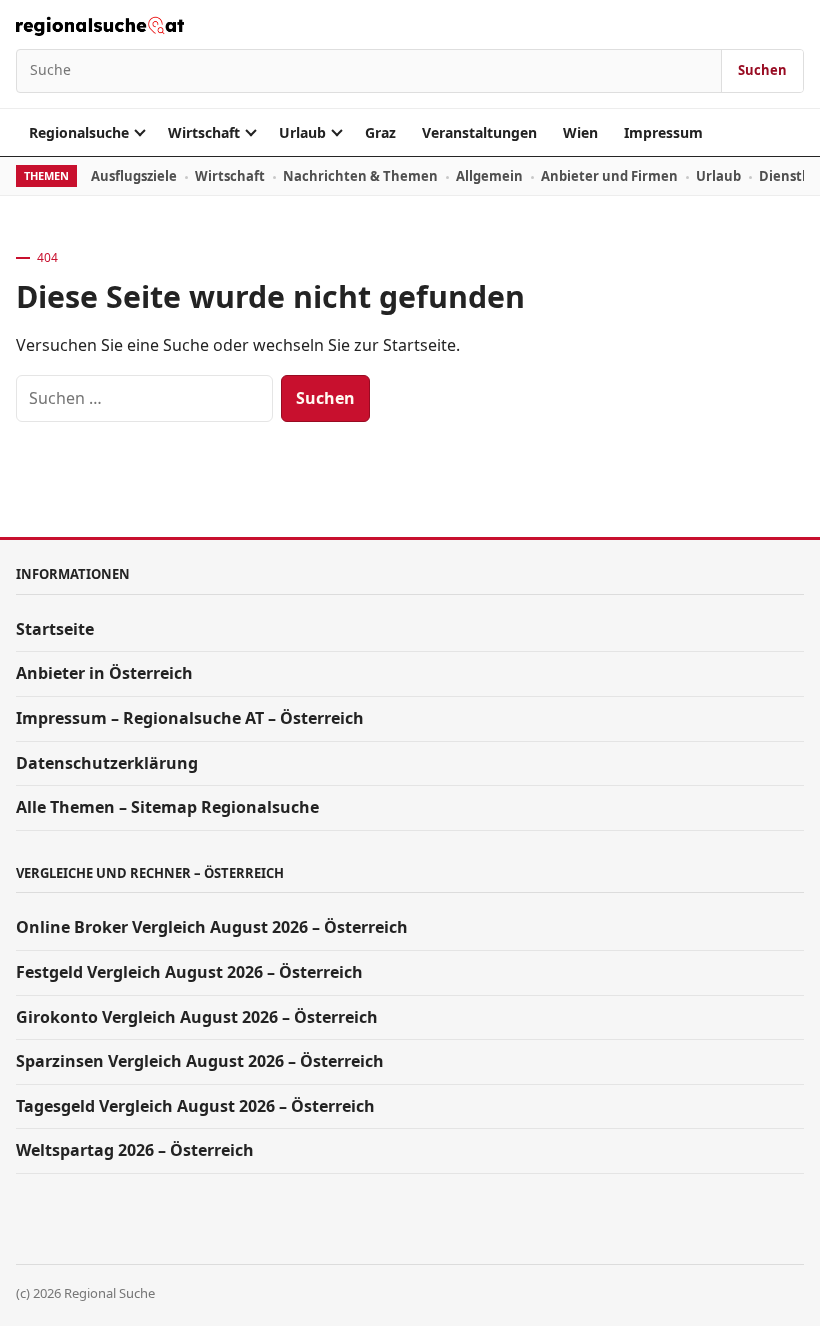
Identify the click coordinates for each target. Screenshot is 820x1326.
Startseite (55, 629)
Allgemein (489, 176)
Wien (580, 132)
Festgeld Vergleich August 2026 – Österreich (189, 972)
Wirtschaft (204, 132)
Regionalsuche (79, 132)
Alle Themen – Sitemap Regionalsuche (167, 807)
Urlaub (302, 132)
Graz (380, 132)
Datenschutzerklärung (107, 763)
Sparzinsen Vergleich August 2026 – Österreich (200, 1061)
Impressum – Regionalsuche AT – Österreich (190, 718)
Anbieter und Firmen (609, 176)
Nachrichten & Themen (360, 176)
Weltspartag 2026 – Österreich (135, 1150)
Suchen (762, 70)
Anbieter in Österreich (104, 673)
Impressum (663, 132)
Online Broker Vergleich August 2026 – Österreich (212, 927)
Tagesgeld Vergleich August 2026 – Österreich (195, 1106)
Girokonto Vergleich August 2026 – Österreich (197, 1017)
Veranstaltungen (479, 132)
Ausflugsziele (134, 176)
